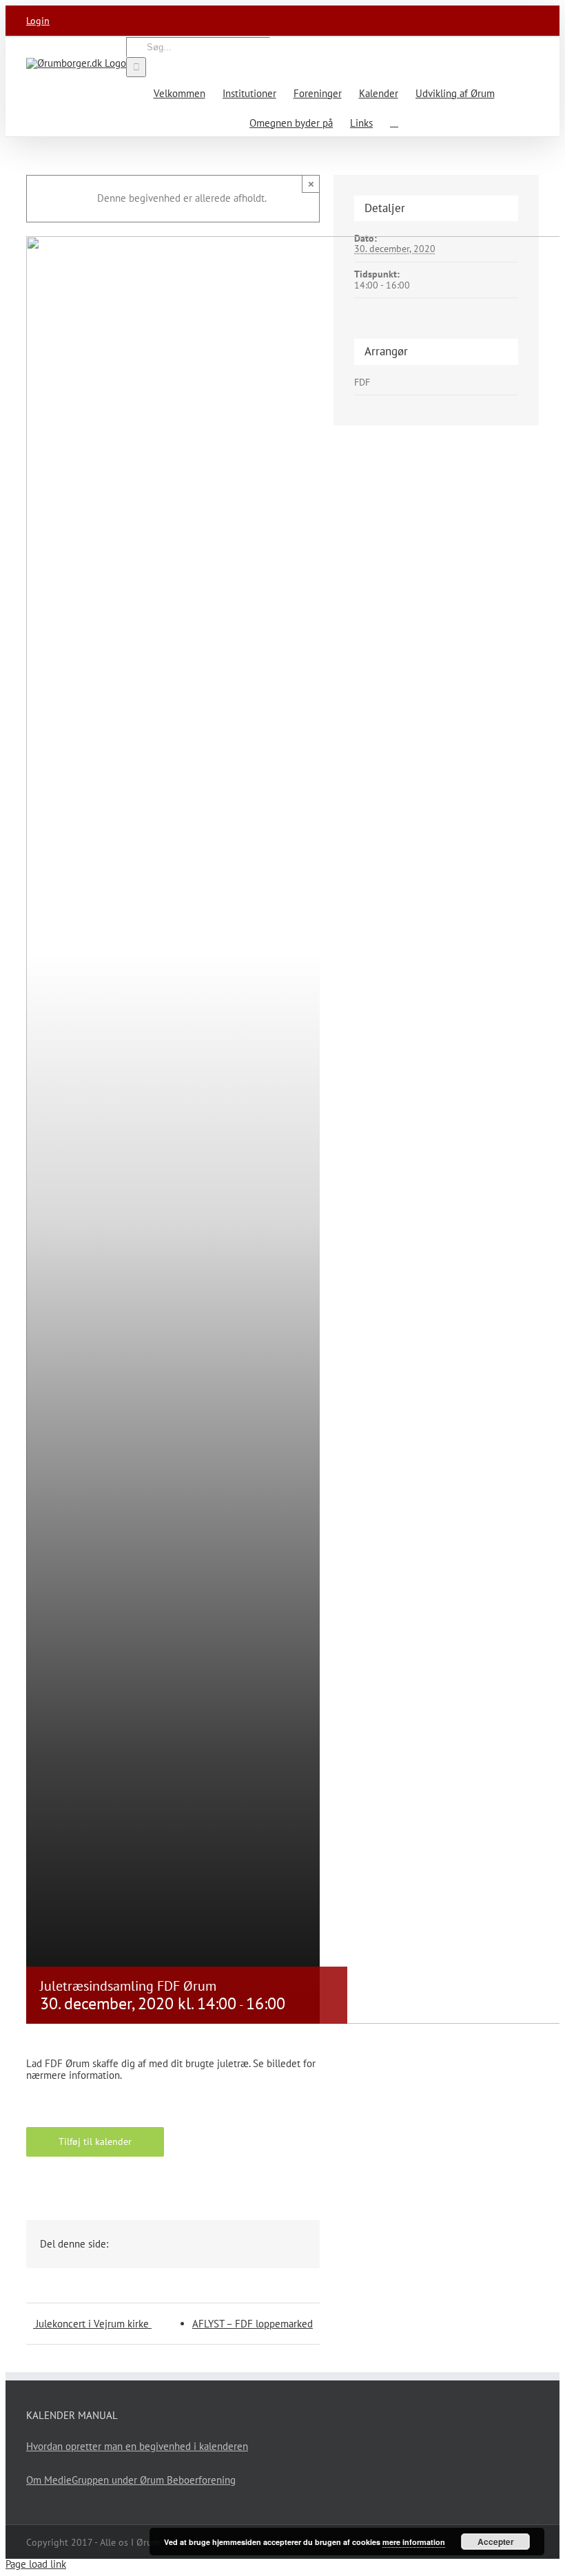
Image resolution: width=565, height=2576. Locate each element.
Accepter (496, 2542)
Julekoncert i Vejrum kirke (92, 2324)
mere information (414, 2542)
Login (38, 21)
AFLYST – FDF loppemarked (253, 2324)
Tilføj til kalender (95, 2142)
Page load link (36, 2564)
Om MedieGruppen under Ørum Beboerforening (131, 2480)
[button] (394, 122)
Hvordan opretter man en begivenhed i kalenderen (137, 2446)
